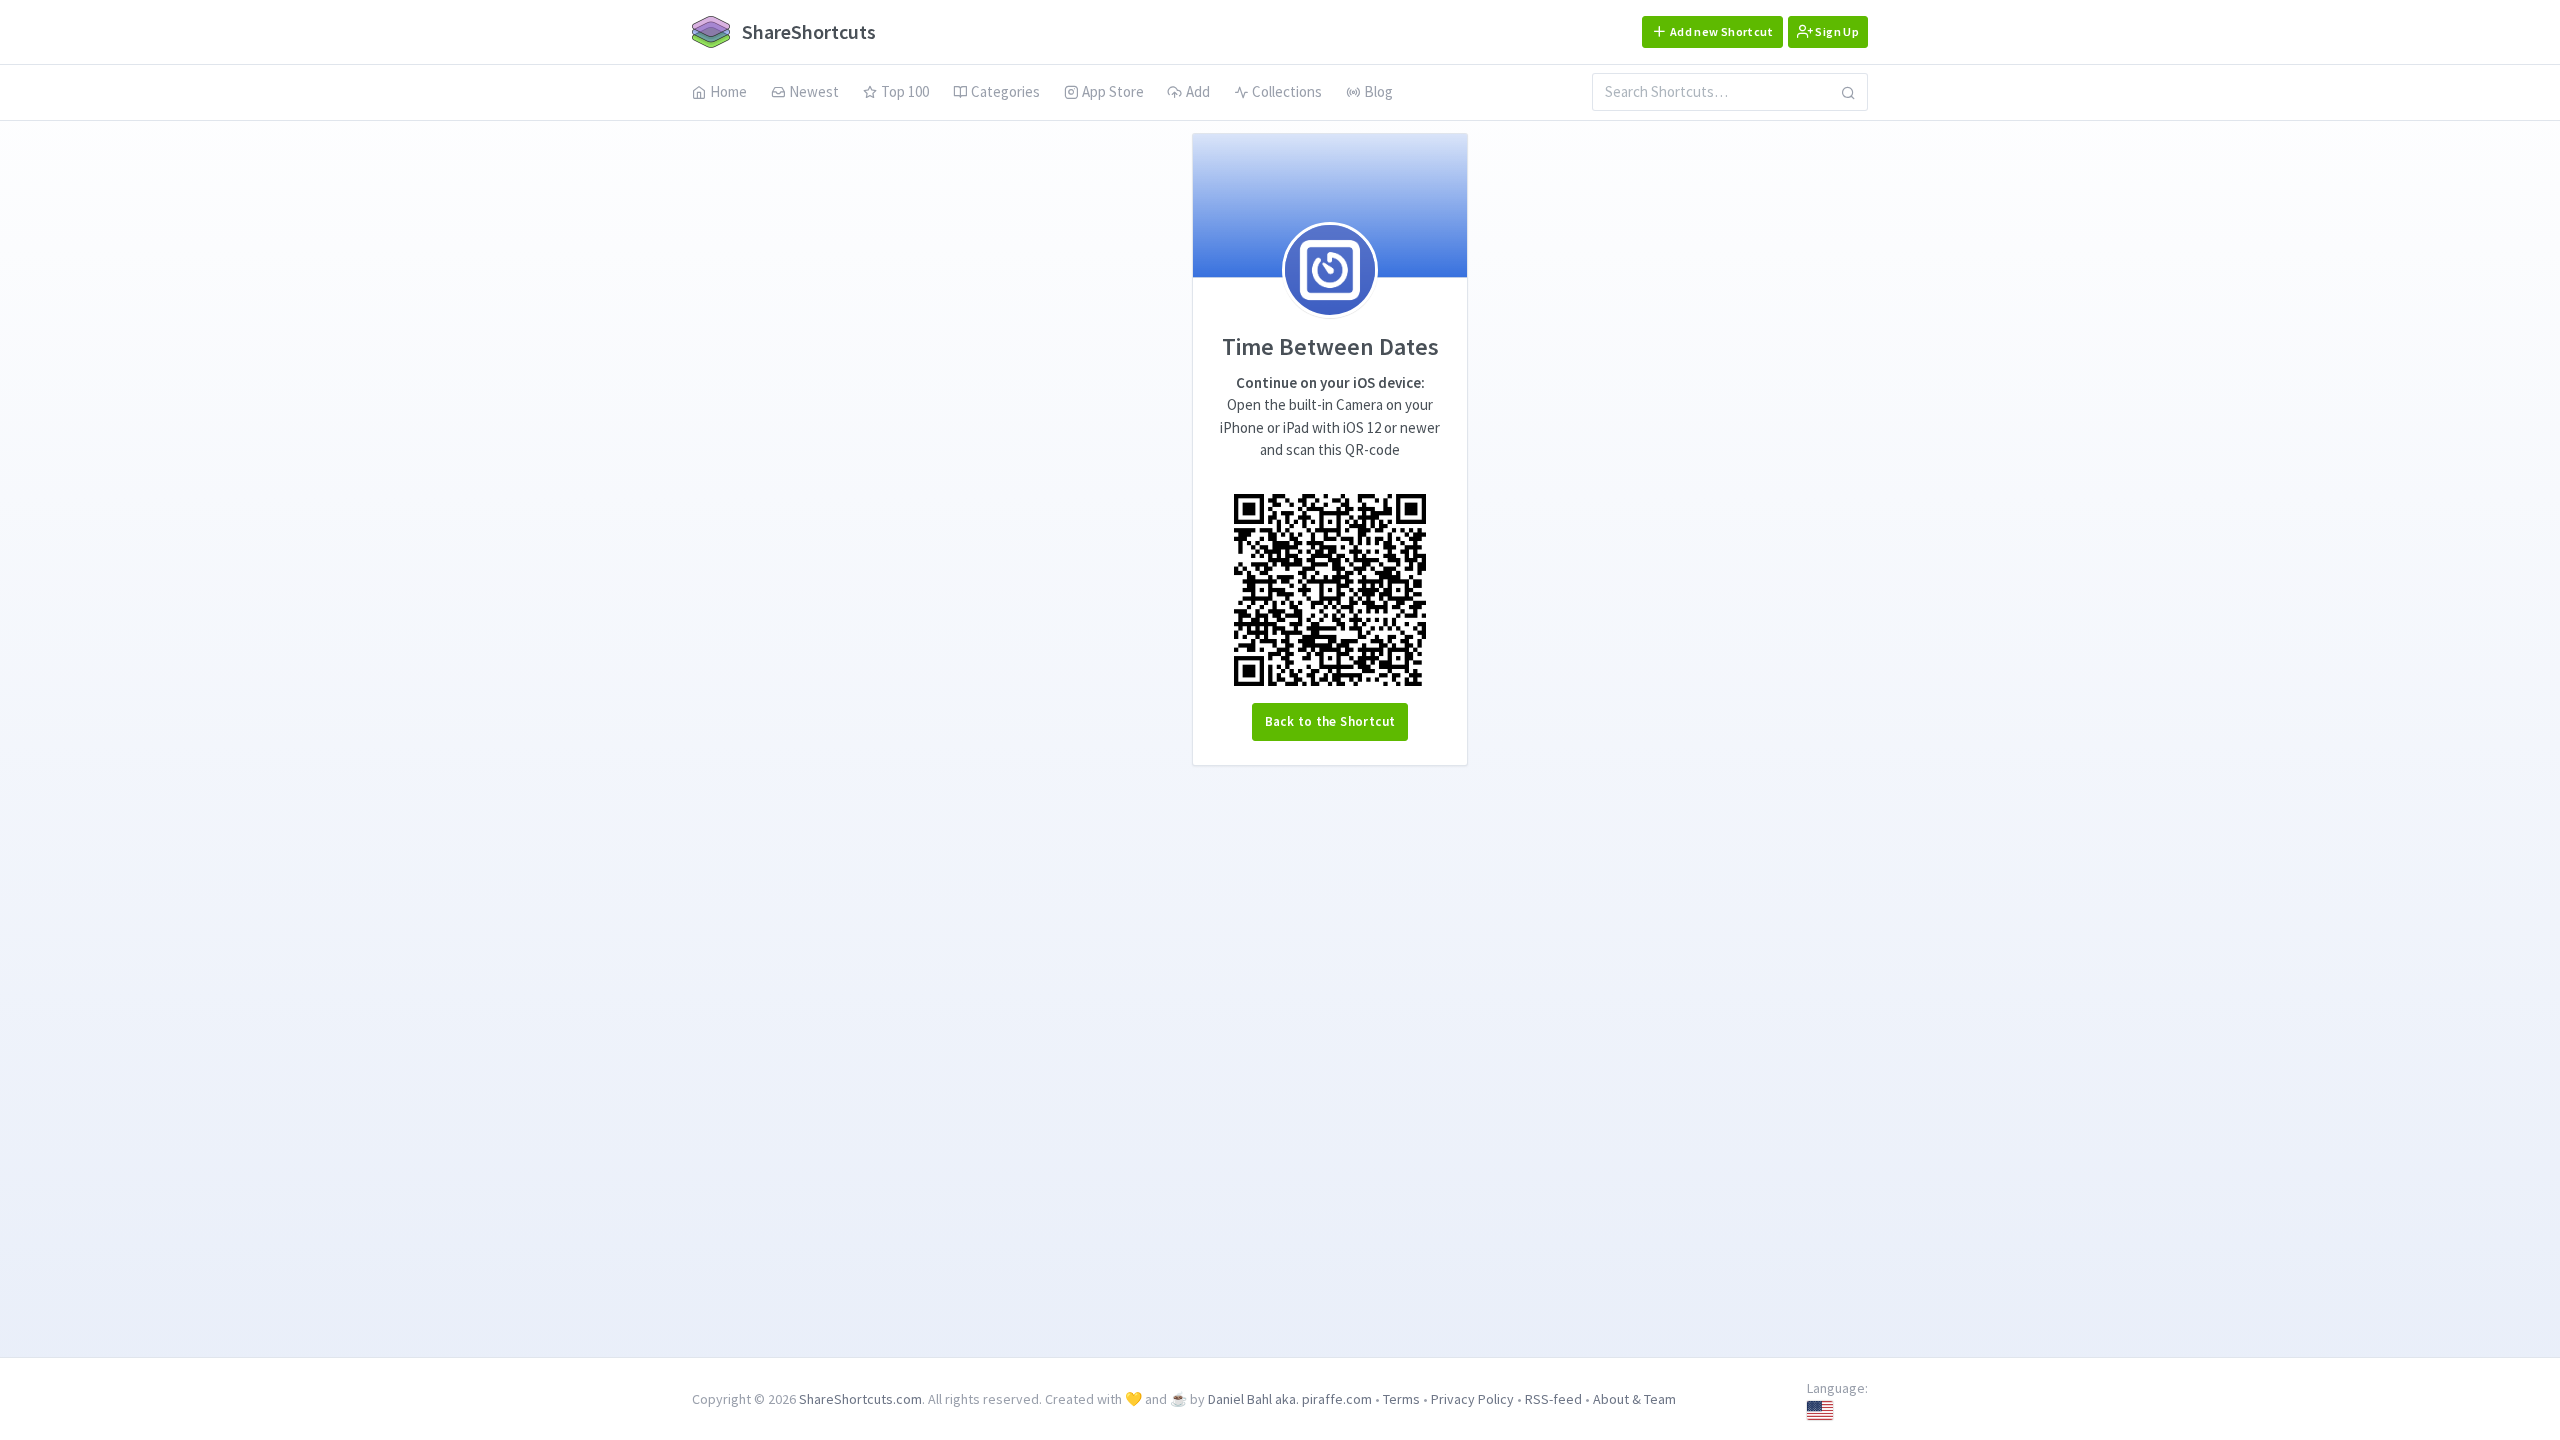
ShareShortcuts (807, 31)
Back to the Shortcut (1330, 721)
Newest (814, 91)
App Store (1113, 91)
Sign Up (1836, 31)
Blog (1378, 91)
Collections (1287, 91)
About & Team (1634, 1399)
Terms (1401, 1399)
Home (728, 91)
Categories (1005, 91)
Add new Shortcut (1721, 31)
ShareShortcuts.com (860, 1399)
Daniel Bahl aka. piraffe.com (1290, 1399)
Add (1198, 91)
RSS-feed (1553, 1399)
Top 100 (905, 91)
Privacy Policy (1472, 1399)
